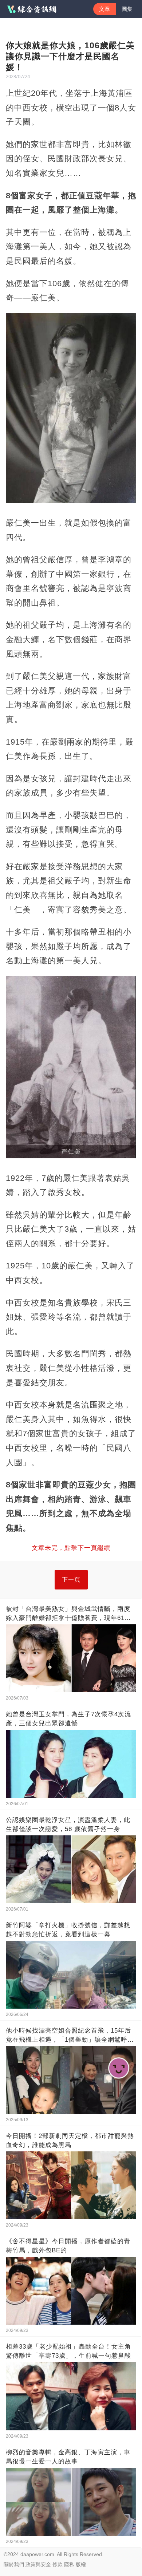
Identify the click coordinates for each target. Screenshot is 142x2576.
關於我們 (14, 2564)
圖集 (127, 9)
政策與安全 (38, 2564)
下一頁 (71, 1579)
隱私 (69, 2564)
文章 (104, 9)
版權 (81, 2564)
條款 (58, 2564)
